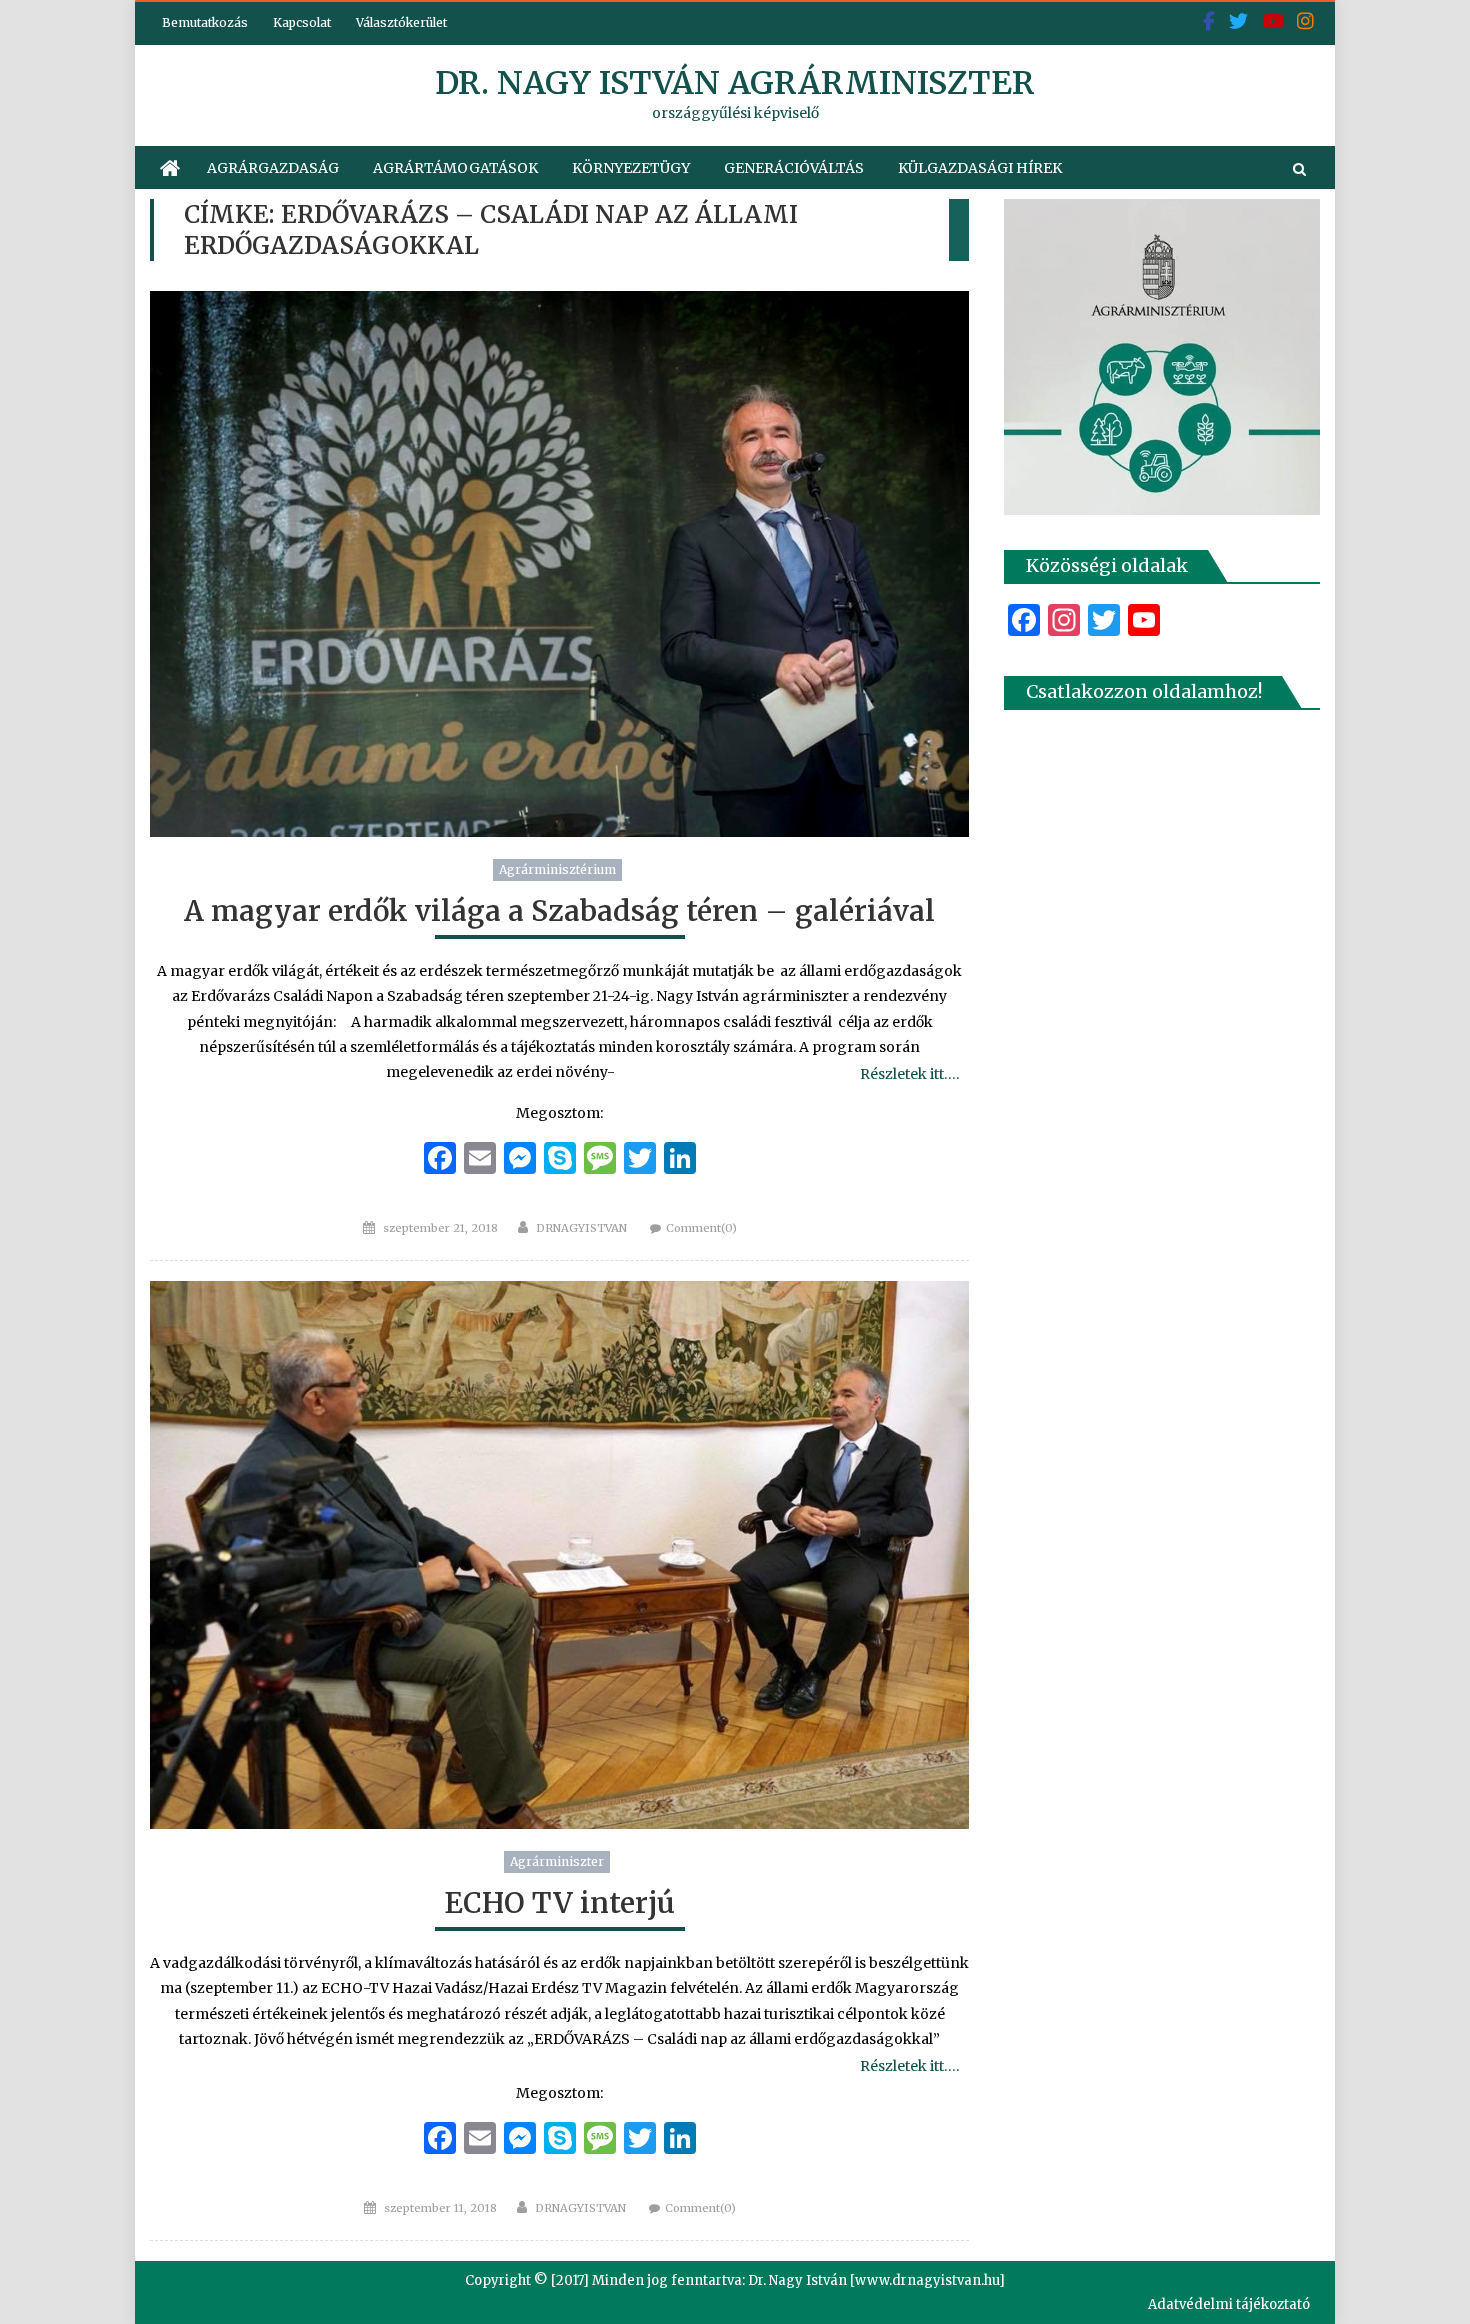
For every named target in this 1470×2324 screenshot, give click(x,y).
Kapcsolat (302, 22)
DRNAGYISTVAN (581, 1228)
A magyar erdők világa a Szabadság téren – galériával (559, 911)
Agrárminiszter (557, 1861)
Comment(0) (701, 1228)
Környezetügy (631, 168)
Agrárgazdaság (273, 168)
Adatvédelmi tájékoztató (1229, 2304)
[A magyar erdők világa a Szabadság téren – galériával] (559, 564)
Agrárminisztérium (557, 869)
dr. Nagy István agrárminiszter (735, 83)
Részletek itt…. (909, 1074)
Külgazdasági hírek (980, 168)
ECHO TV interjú (559, 1903)
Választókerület (401, 22)
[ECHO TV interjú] (559, 1555)
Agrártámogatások (455, 168)
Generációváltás (794, 168)
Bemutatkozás (205, 22)
